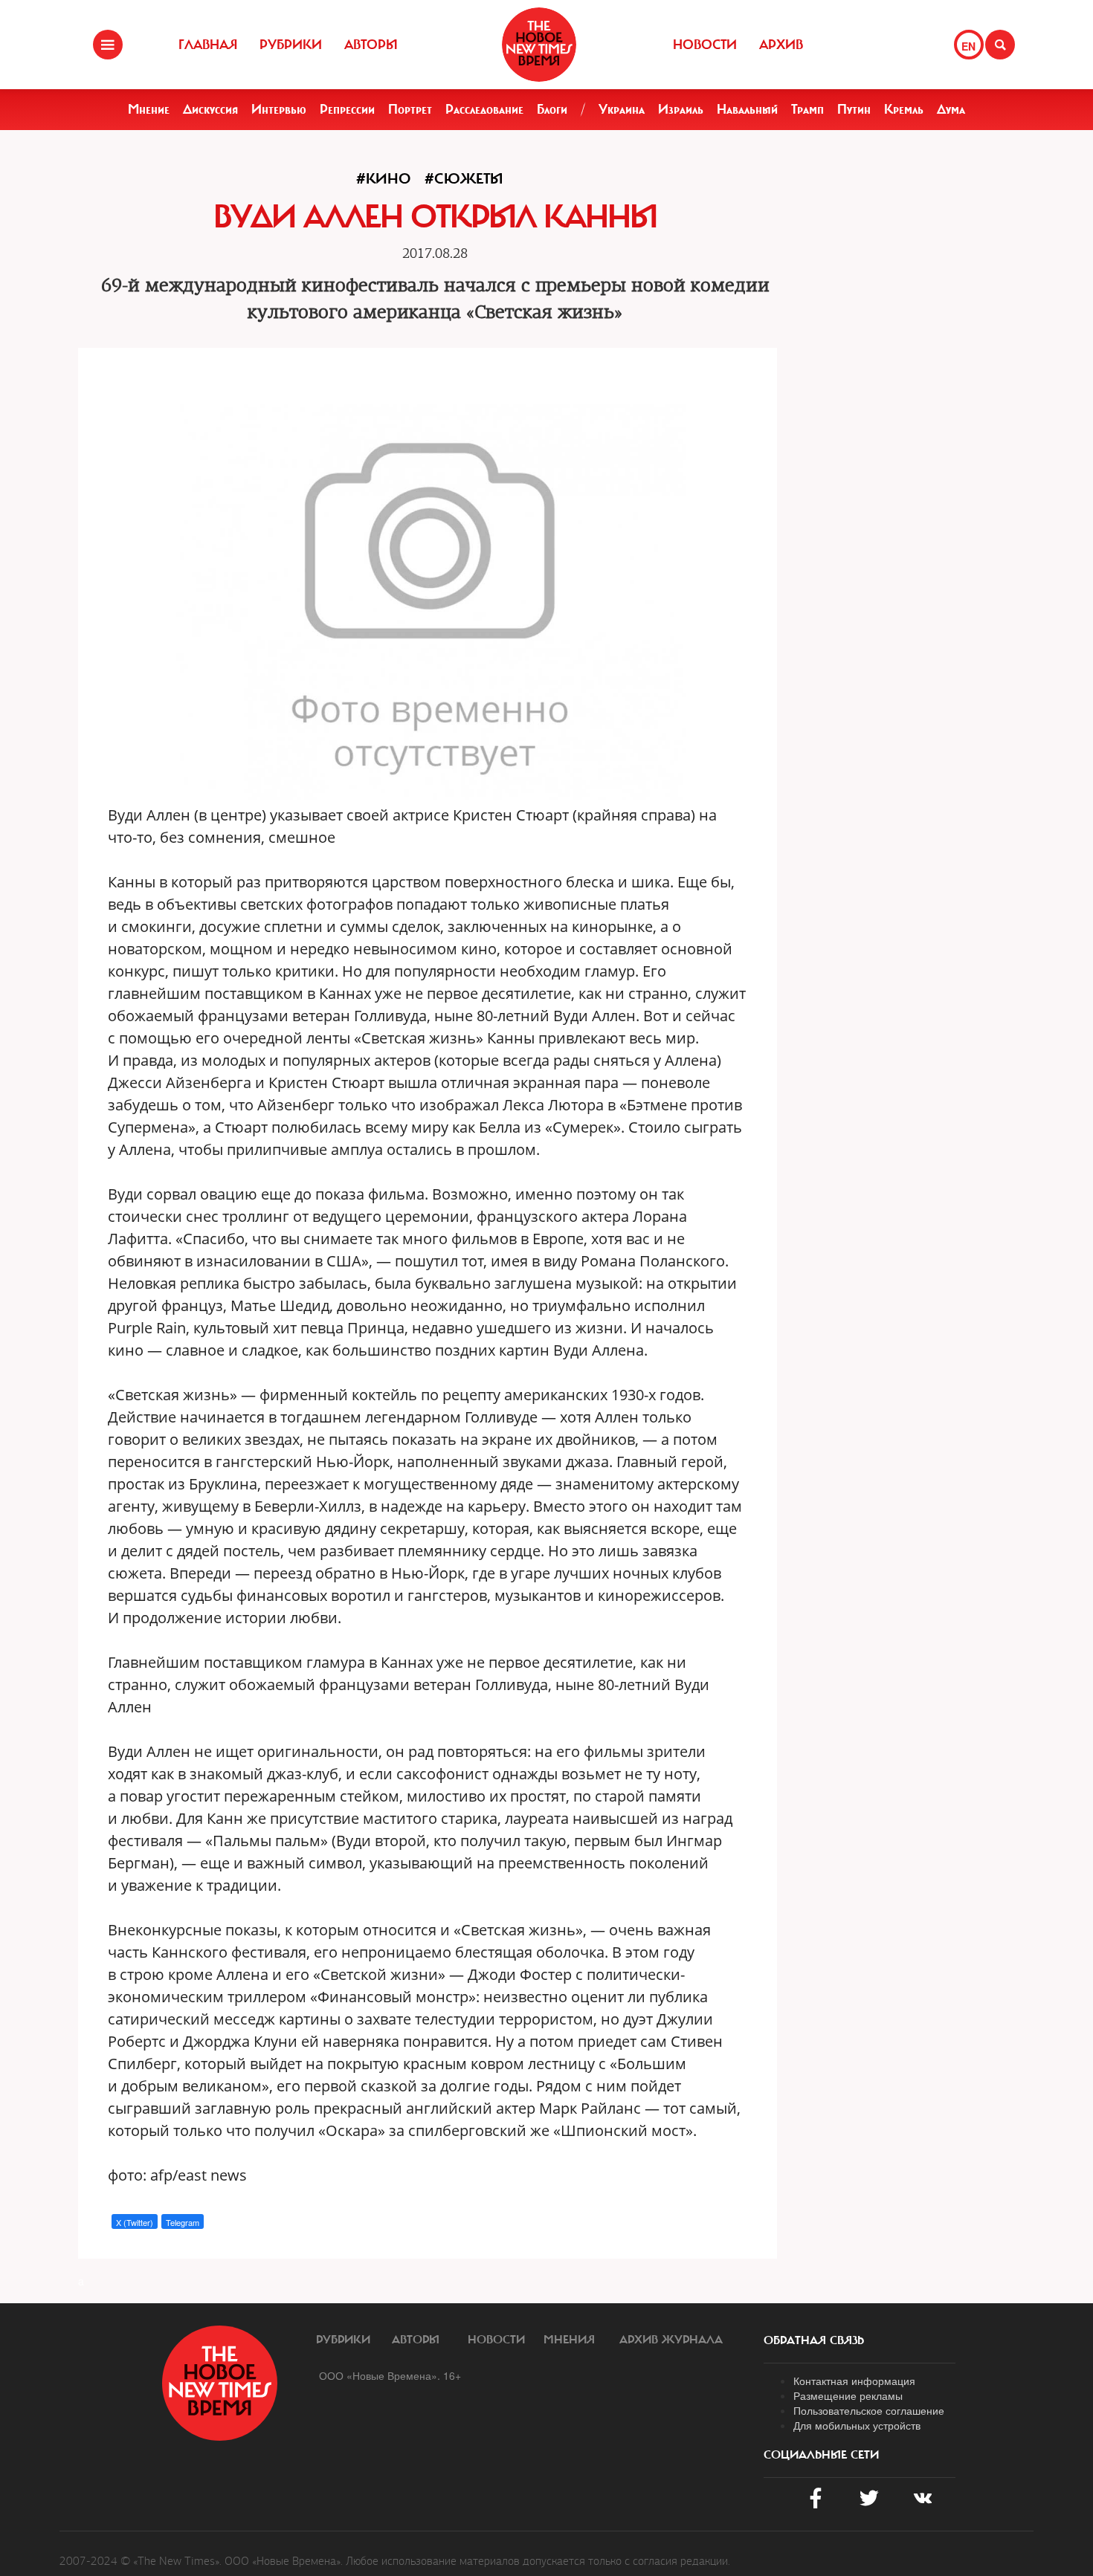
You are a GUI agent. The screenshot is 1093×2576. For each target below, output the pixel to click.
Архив (781, 45)
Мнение (149, 109)
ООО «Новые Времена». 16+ (390, 2375)
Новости (705, 45)
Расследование (484, 109)
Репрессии (347, 109)
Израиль (681, 109)
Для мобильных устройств (857, 2425)
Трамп (807, 109)
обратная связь (814, 2340)
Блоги (552, 109)
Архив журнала (671, 2340)
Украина (622, 109)
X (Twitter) (135, 2222)
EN (968, 46)
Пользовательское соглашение (869, 2410)
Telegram (183, 2222)
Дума (951, 109)
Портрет (410, 109)
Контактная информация (854, 2381)
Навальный (747, 109)
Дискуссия (210, 109)
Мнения (569, 2340)
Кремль (904, 109)
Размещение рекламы (848, 2395)
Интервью (279, 109)
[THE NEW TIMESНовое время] (539, 45)
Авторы (371, 45)
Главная (208, 45)
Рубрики (291, 45)
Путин (854, 109)
